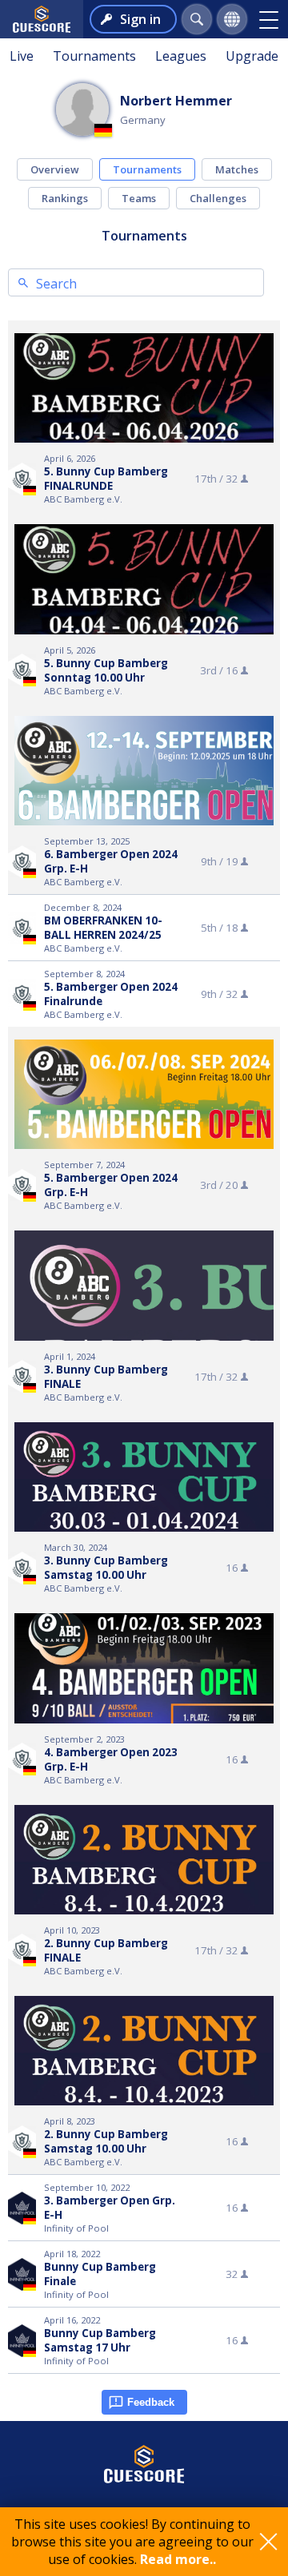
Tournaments (94, 56)
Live (22, 56)
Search (56, 284)
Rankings (65, 198)
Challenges (218, 198)
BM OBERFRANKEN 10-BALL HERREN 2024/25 (103, 928)
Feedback (151, 2402)
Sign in (140, 19)
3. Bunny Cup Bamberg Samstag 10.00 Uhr (106, 1568)
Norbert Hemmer (176, 101)
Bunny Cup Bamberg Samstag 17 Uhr (100, 2340)
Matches (237, 169)
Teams (139, 198)
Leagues (181, 56)
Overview (55, 169)
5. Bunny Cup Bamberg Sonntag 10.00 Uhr (106, 670)
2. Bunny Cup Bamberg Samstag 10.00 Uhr (106, 2141)
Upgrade (252, 56)
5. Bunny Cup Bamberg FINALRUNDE (106, 479)
